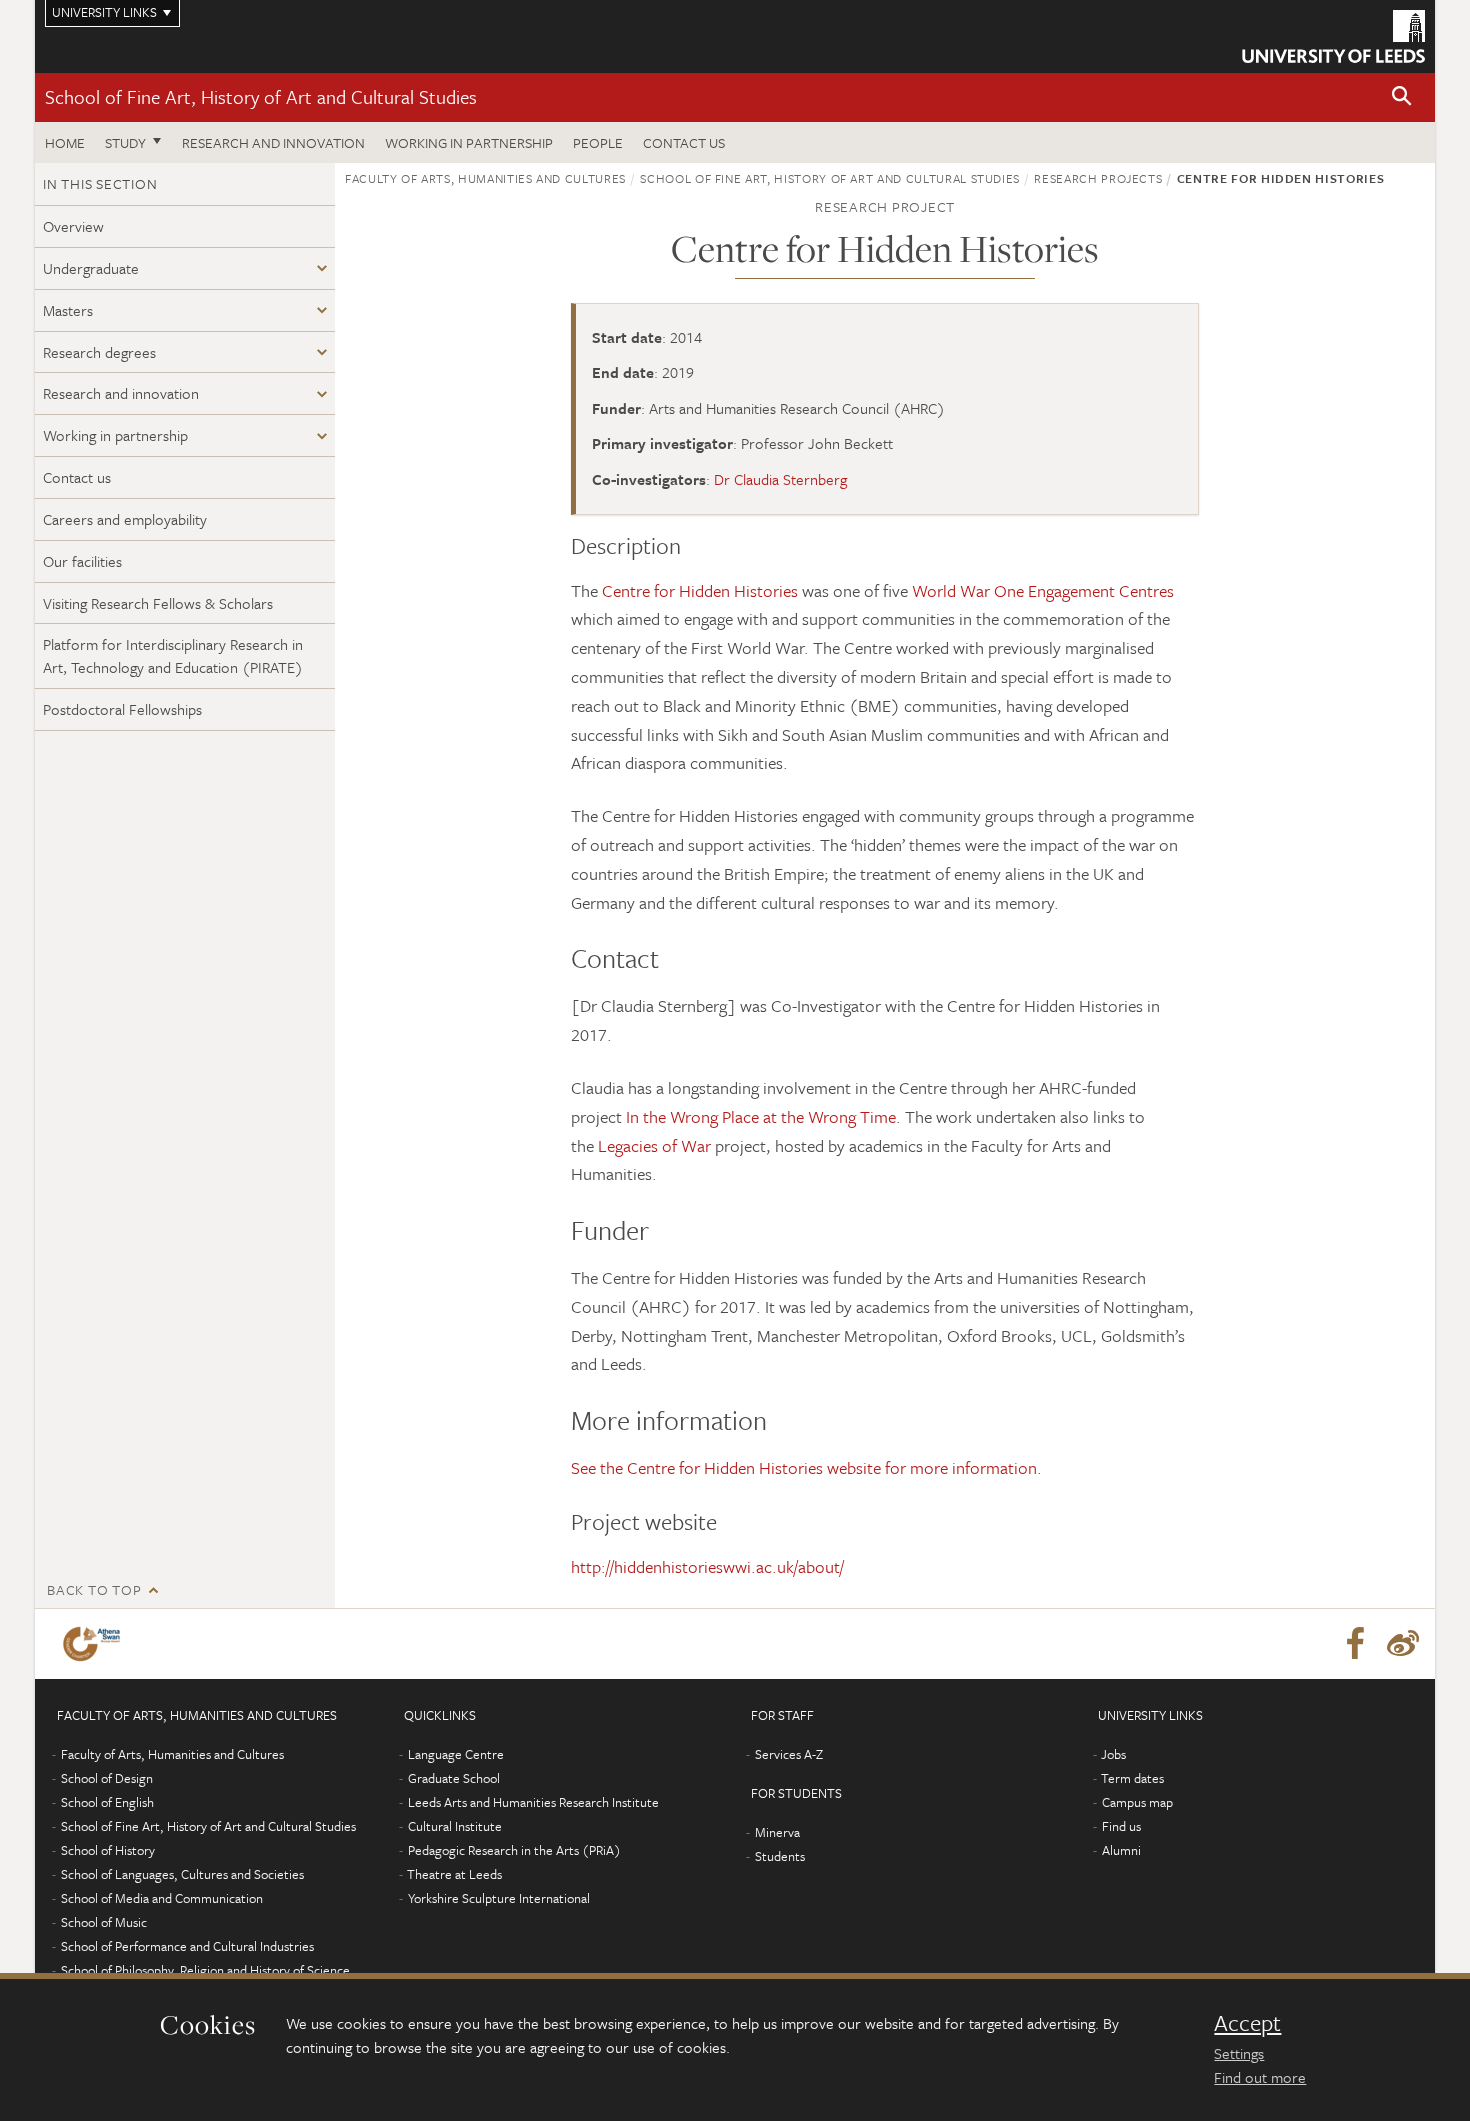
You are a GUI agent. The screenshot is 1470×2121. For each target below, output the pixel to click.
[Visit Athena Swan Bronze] (95, 1644)
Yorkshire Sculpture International (499, 1898)
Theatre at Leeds (454, 1874)
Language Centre (456, 1754)
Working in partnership (469, 142)
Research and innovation (273, 142)
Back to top (94, 1589)
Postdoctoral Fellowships (122, 709)
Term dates (1132, 1778)
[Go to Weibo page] (1403, 1644)
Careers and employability (125, 519)
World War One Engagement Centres (1043, 590)
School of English (107, 1802)
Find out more (1260, 2077)
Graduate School (454, 1778)
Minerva (777, 1832)
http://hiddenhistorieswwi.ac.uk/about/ (707, 1566)
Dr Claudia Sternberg (780, 479)
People (598, 142)
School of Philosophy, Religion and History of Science (205, 1970)
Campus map (1137, 1802)
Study (125, 142)
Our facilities (82, 561)
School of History (108, 1850)
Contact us (684, 142)
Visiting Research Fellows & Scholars (158, 603)
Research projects (1098, 178)
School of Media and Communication (162, 1898)
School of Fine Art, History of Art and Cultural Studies (261, 96)
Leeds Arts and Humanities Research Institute (533, 1802)
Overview (73, 226)
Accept (1247, 2023)
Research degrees (99, 352)
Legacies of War (654, 1145)
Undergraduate (91, 268)
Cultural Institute (455, 1826)
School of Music (104, 1922)
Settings (1239, 2053)
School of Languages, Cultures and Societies (182, 1874)
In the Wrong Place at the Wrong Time (761, 1116)
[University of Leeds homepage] (1333, 36)
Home (65, 142)
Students (780, 1856)
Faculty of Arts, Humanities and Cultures (485, 178)
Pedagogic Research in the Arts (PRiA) (514, 1850)
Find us (1121, 1826)
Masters (68, 310)
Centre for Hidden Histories (700, 590)
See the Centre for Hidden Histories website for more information (804, 1467)
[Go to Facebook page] (1355, 1644)
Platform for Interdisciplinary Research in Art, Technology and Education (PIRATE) (173, 655)
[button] (1402, 97)
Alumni (1121, 1850)
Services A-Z (789, 1754)
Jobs (1113, 1754)
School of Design (107, 1778)
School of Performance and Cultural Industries (187, 1946)
